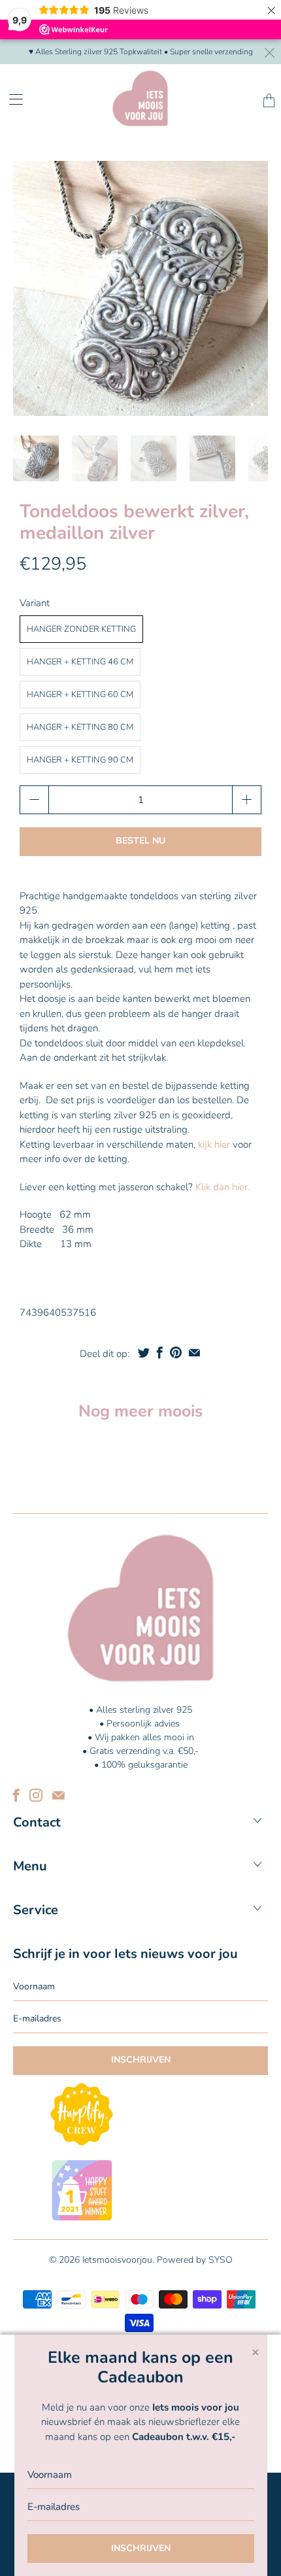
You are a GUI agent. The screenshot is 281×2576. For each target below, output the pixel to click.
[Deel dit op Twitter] (144, 1352)
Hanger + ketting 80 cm (80, 727)
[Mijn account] (11, 99)
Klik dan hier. (221, 1187)
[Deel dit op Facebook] (160, 1352)
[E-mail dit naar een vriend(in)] (194, 1352)
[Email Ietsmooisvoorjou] (58, 1795)
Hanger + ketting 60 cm (80, 695)
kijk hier (213, 1144)
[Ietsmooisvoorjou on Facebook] (16, 1795)
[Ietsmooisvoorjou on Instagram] (36, 1795)
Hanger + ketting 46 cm (80, 662)
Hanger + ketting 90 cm (80, 760)
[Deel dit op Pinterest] (176, 1352)
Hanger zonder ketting (81, 629)
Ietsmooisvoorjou (117, 2260)
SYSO (221, 2260)
